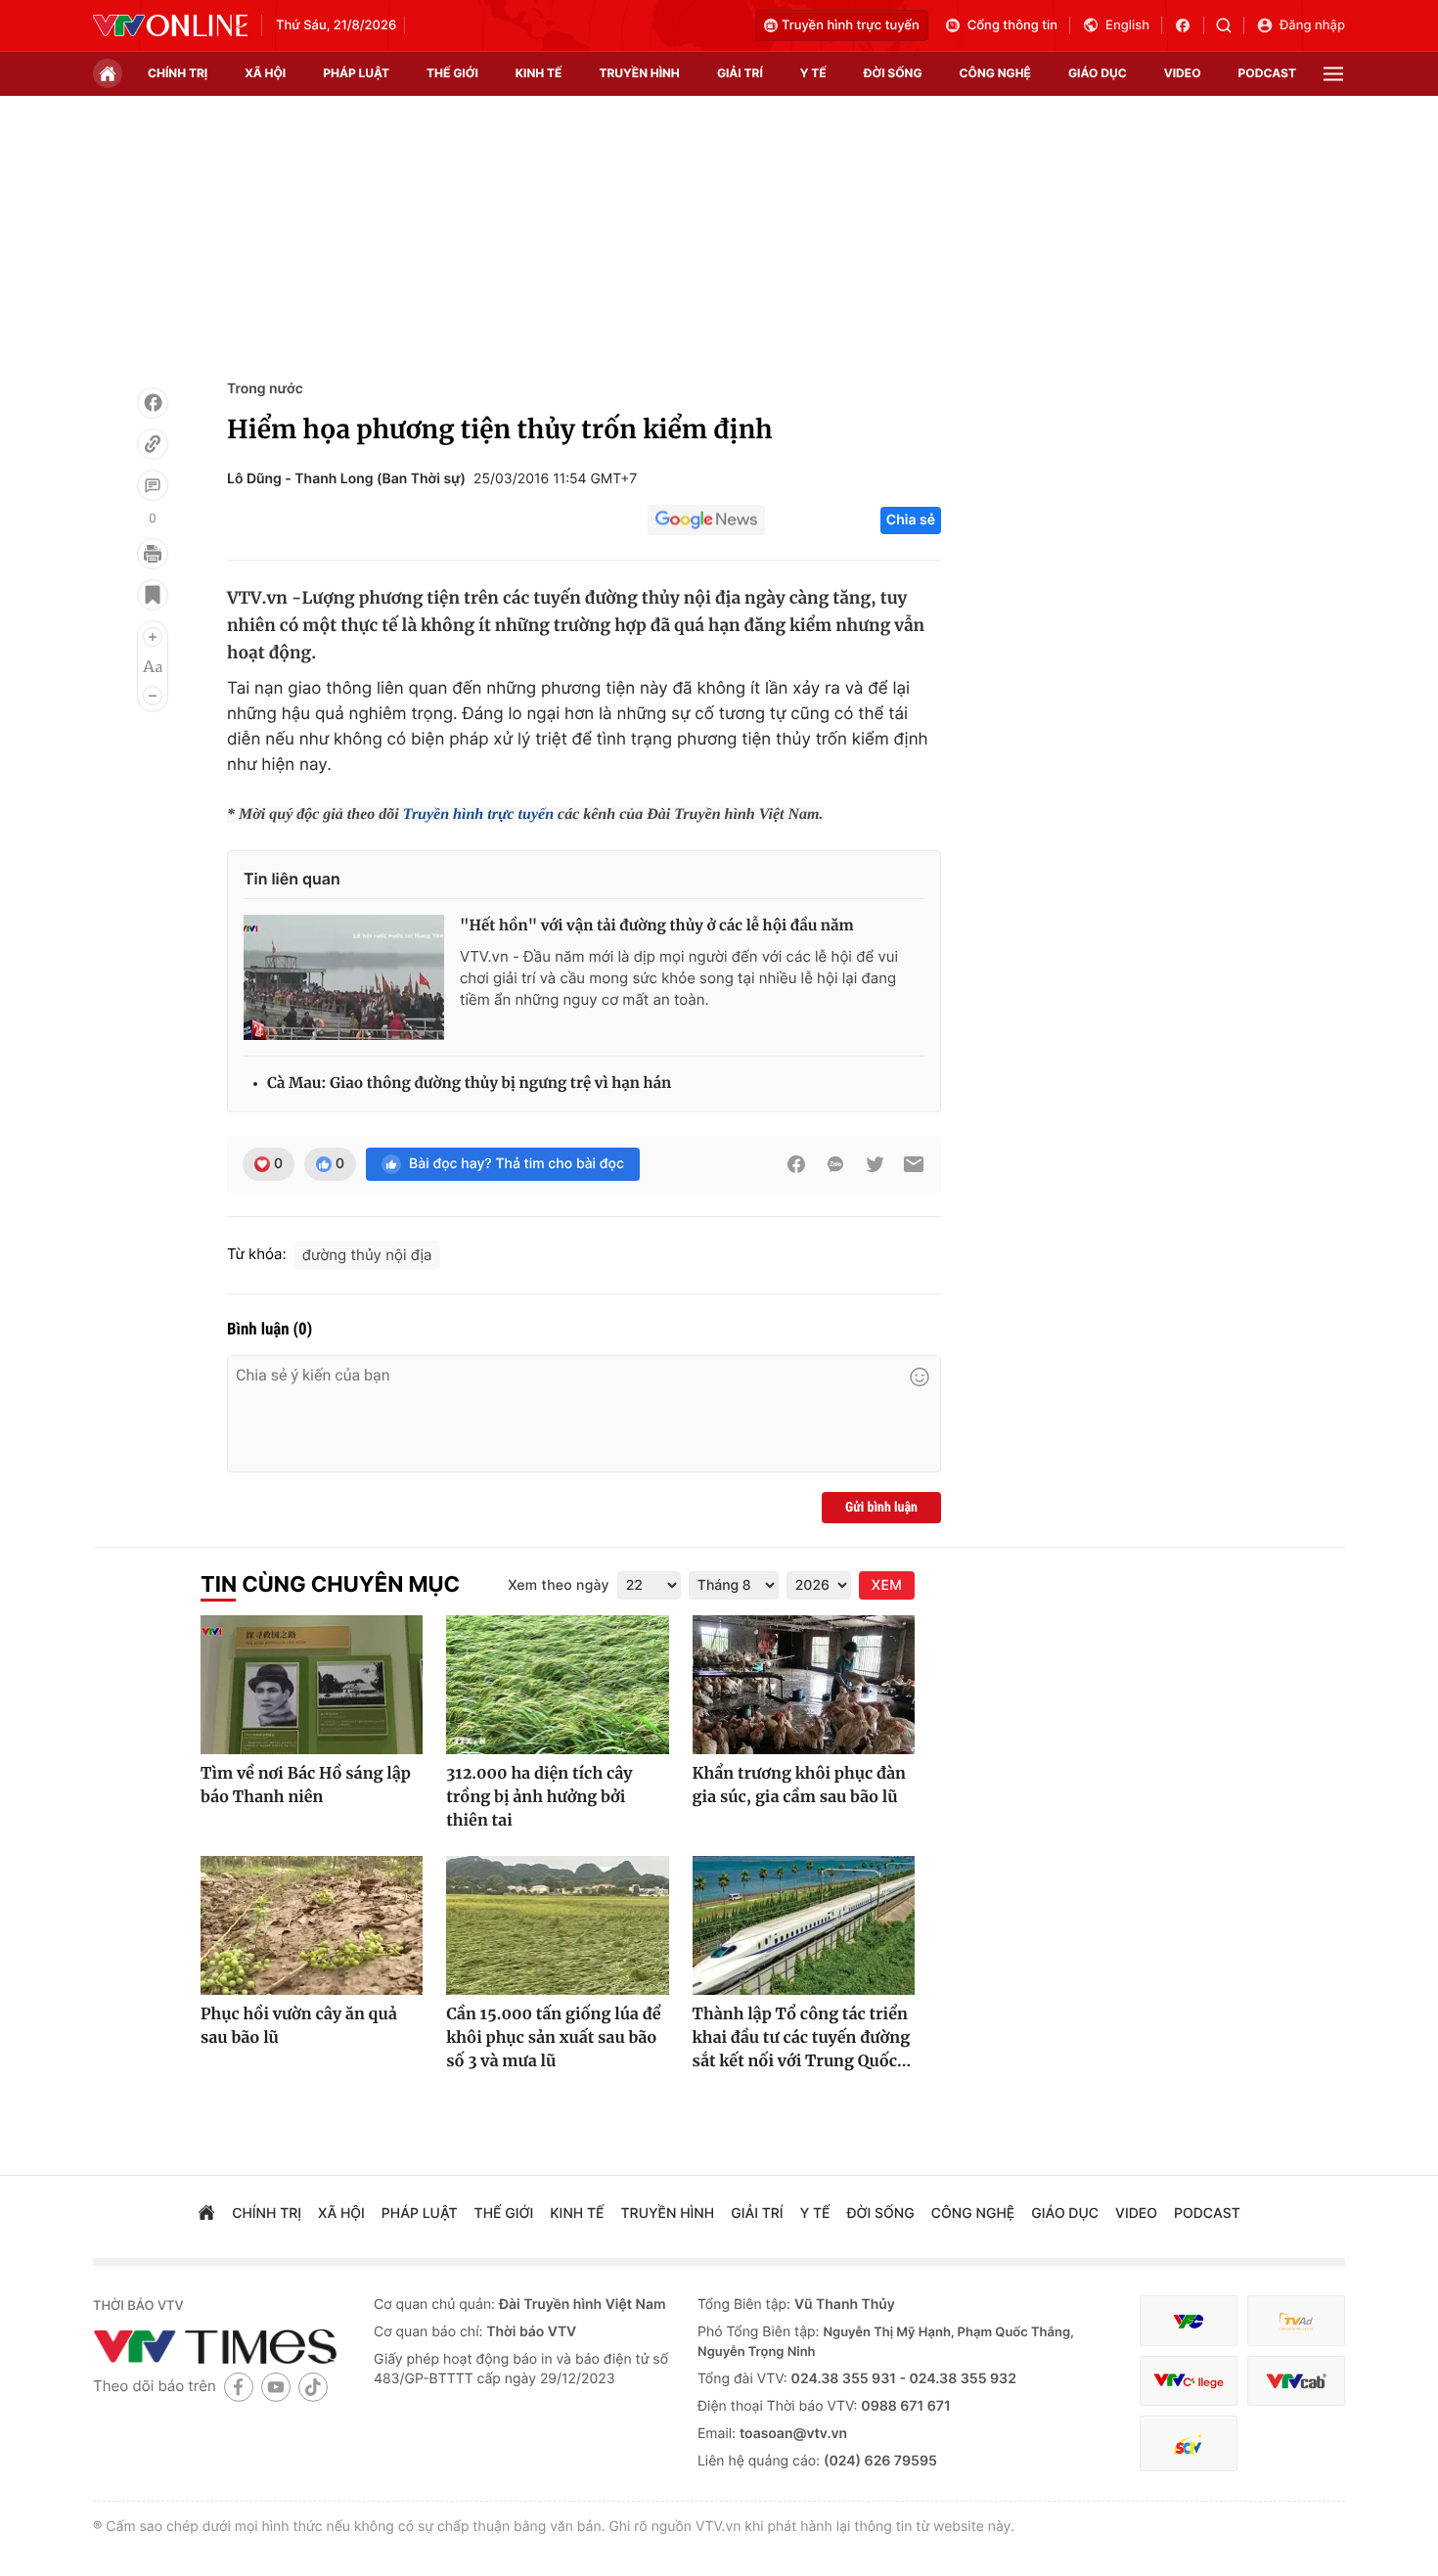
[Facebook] (153, 403)
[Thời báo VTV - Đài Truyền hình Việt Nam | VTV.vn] (170, 25)
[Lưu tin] (153, 595)
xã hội (265, 73)
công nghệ (995, 73)
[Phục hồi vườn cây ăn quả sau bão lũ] (312, 1925)
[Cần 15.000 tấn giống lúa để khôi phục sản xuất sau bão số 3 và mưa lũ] (557, 1925)
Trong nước (265, 389)
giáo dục (1098, 73)
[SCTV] (1189, 2443)
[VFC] (1189, 2321)
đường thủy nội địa (367, 1255)
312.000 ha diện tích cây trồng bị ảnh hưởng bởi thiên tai (539, 1797)
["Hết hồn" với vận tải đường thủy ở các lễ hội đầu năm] (344, 977)
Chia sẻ (911, 520)
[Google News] (706, 520)
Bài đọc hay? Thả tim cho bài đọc (517, 1164)
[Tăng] (153, 637)
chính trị (178, 73)
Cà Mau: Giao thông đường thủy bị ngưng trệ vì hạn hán (469, 1084)
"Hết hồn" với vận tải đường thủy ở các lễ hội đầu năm (657, 926)
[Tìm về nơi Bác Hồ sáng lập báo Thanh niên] (312, 1685)
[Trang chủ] (108, 73)
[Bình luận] (153, 485)
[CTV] (1189, 2381)
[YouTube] (276, 2387)
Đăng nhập (1312, 25)
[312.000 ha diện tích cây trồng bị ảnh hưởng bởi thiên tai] (557, 1685)
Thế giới (452, 73)
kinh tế (539, 73)
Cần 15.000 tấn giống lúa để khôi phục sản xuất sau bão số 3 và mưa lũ (553, 2038)
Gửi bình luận (881, 1508)
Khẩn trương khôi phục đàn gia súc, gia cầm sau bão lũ (799, 1785)
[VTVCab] (1296, 2381)
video (1183, 73)
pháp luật (356, 73)
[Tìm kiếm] (1230, 25)
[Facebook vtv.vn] (1189, 25)
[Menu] (1333, 74)
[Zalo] (835, 1164)
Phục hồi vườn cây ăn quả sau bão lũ (299, 2026)
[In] (153, 554)
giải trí (740, 73)
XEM (887, 1585)
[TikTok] (313, 2387)
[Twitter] (875, 1164)
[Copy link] (153, 444)
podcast (1267, 73)
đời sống (893, 73)
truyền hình (639, 73)
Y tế (813, 73)
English (1127, 25)
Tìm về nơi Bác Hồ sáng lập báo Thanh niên (306, 1785)
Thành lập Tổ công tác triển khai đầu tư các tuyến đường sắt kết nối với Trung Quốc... (802, 2038)
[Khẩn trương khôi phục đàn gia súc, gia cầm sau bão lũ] (804, 1685)
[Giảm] (153, 696)
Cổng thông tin (1012, 25)
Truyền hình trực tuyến (851, 25)
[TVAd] (1296, 2321)
